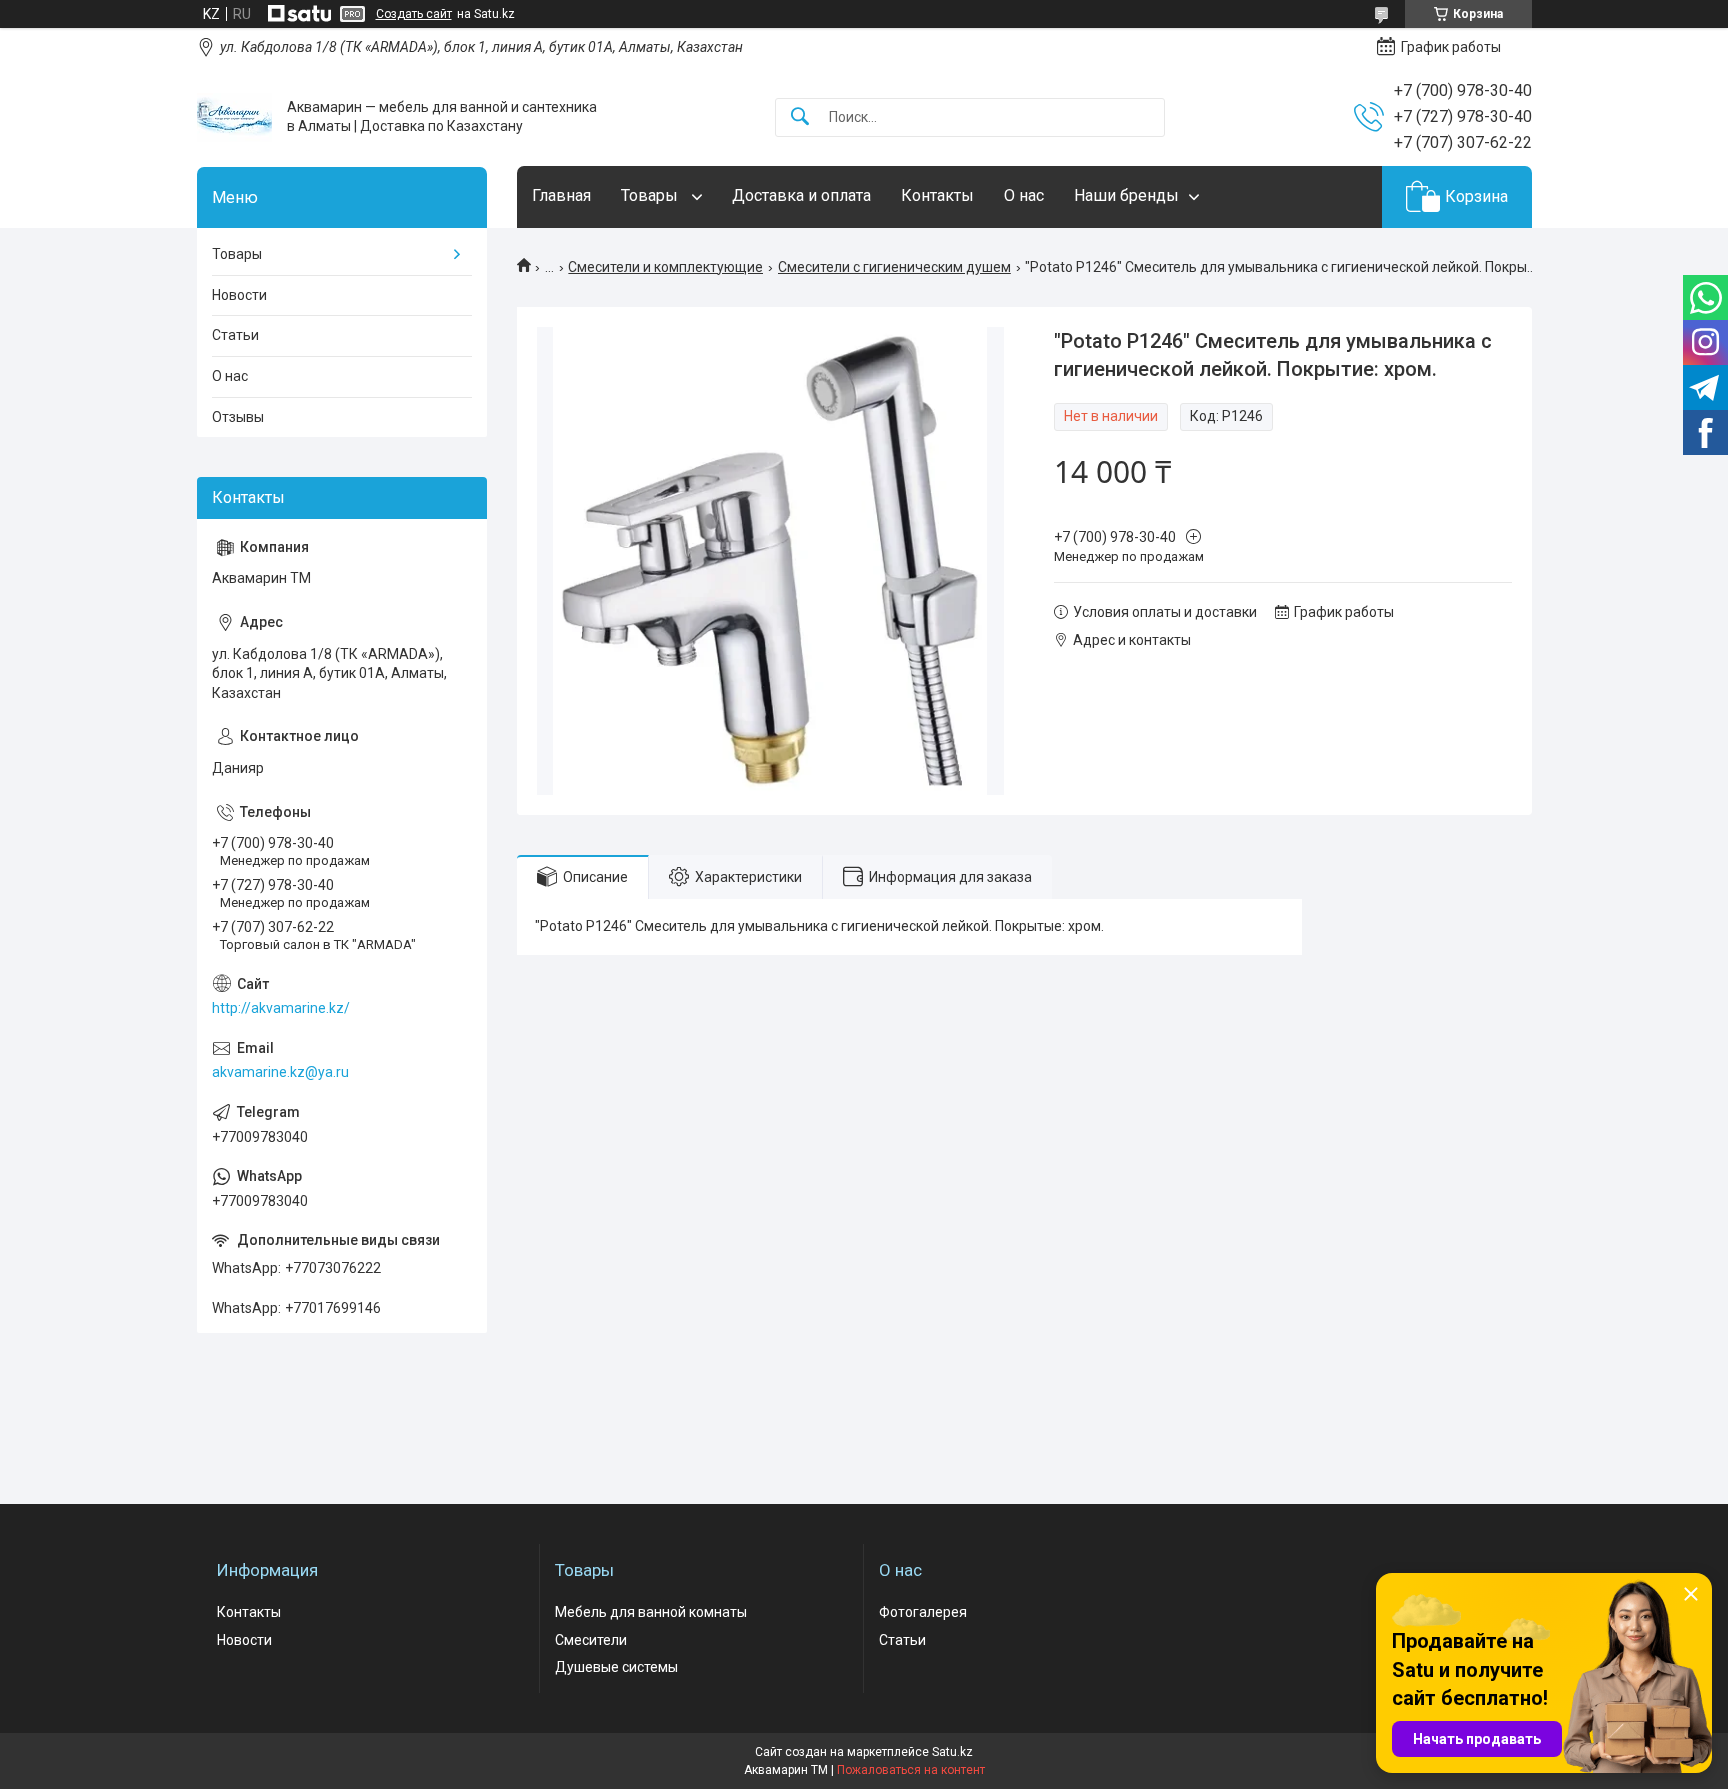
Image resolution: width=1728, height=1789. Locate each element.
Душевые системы (616, 1667)
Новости (239, 295)
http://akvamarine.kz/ (281, 1008)
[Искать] (800, 117)
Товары (651, 195)
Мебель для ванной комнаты (651, 1612)
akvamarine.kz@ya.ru (280, 1072)
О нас (1024, 195)
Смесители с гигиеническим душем (894, 267)
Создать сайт (414, 14)
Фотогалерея (923, 1612)
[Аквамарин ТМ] (234, 117)
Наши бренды (1126, 195)
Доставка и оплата (801, 195)
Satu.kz (952, 1752)
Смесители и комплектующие (665, 267)
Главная (561, 195)
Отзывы (238, 417)
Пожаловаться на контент (911, 1770)
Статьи (235, 335)
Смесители (591, 1640)
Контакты (937, 195)
